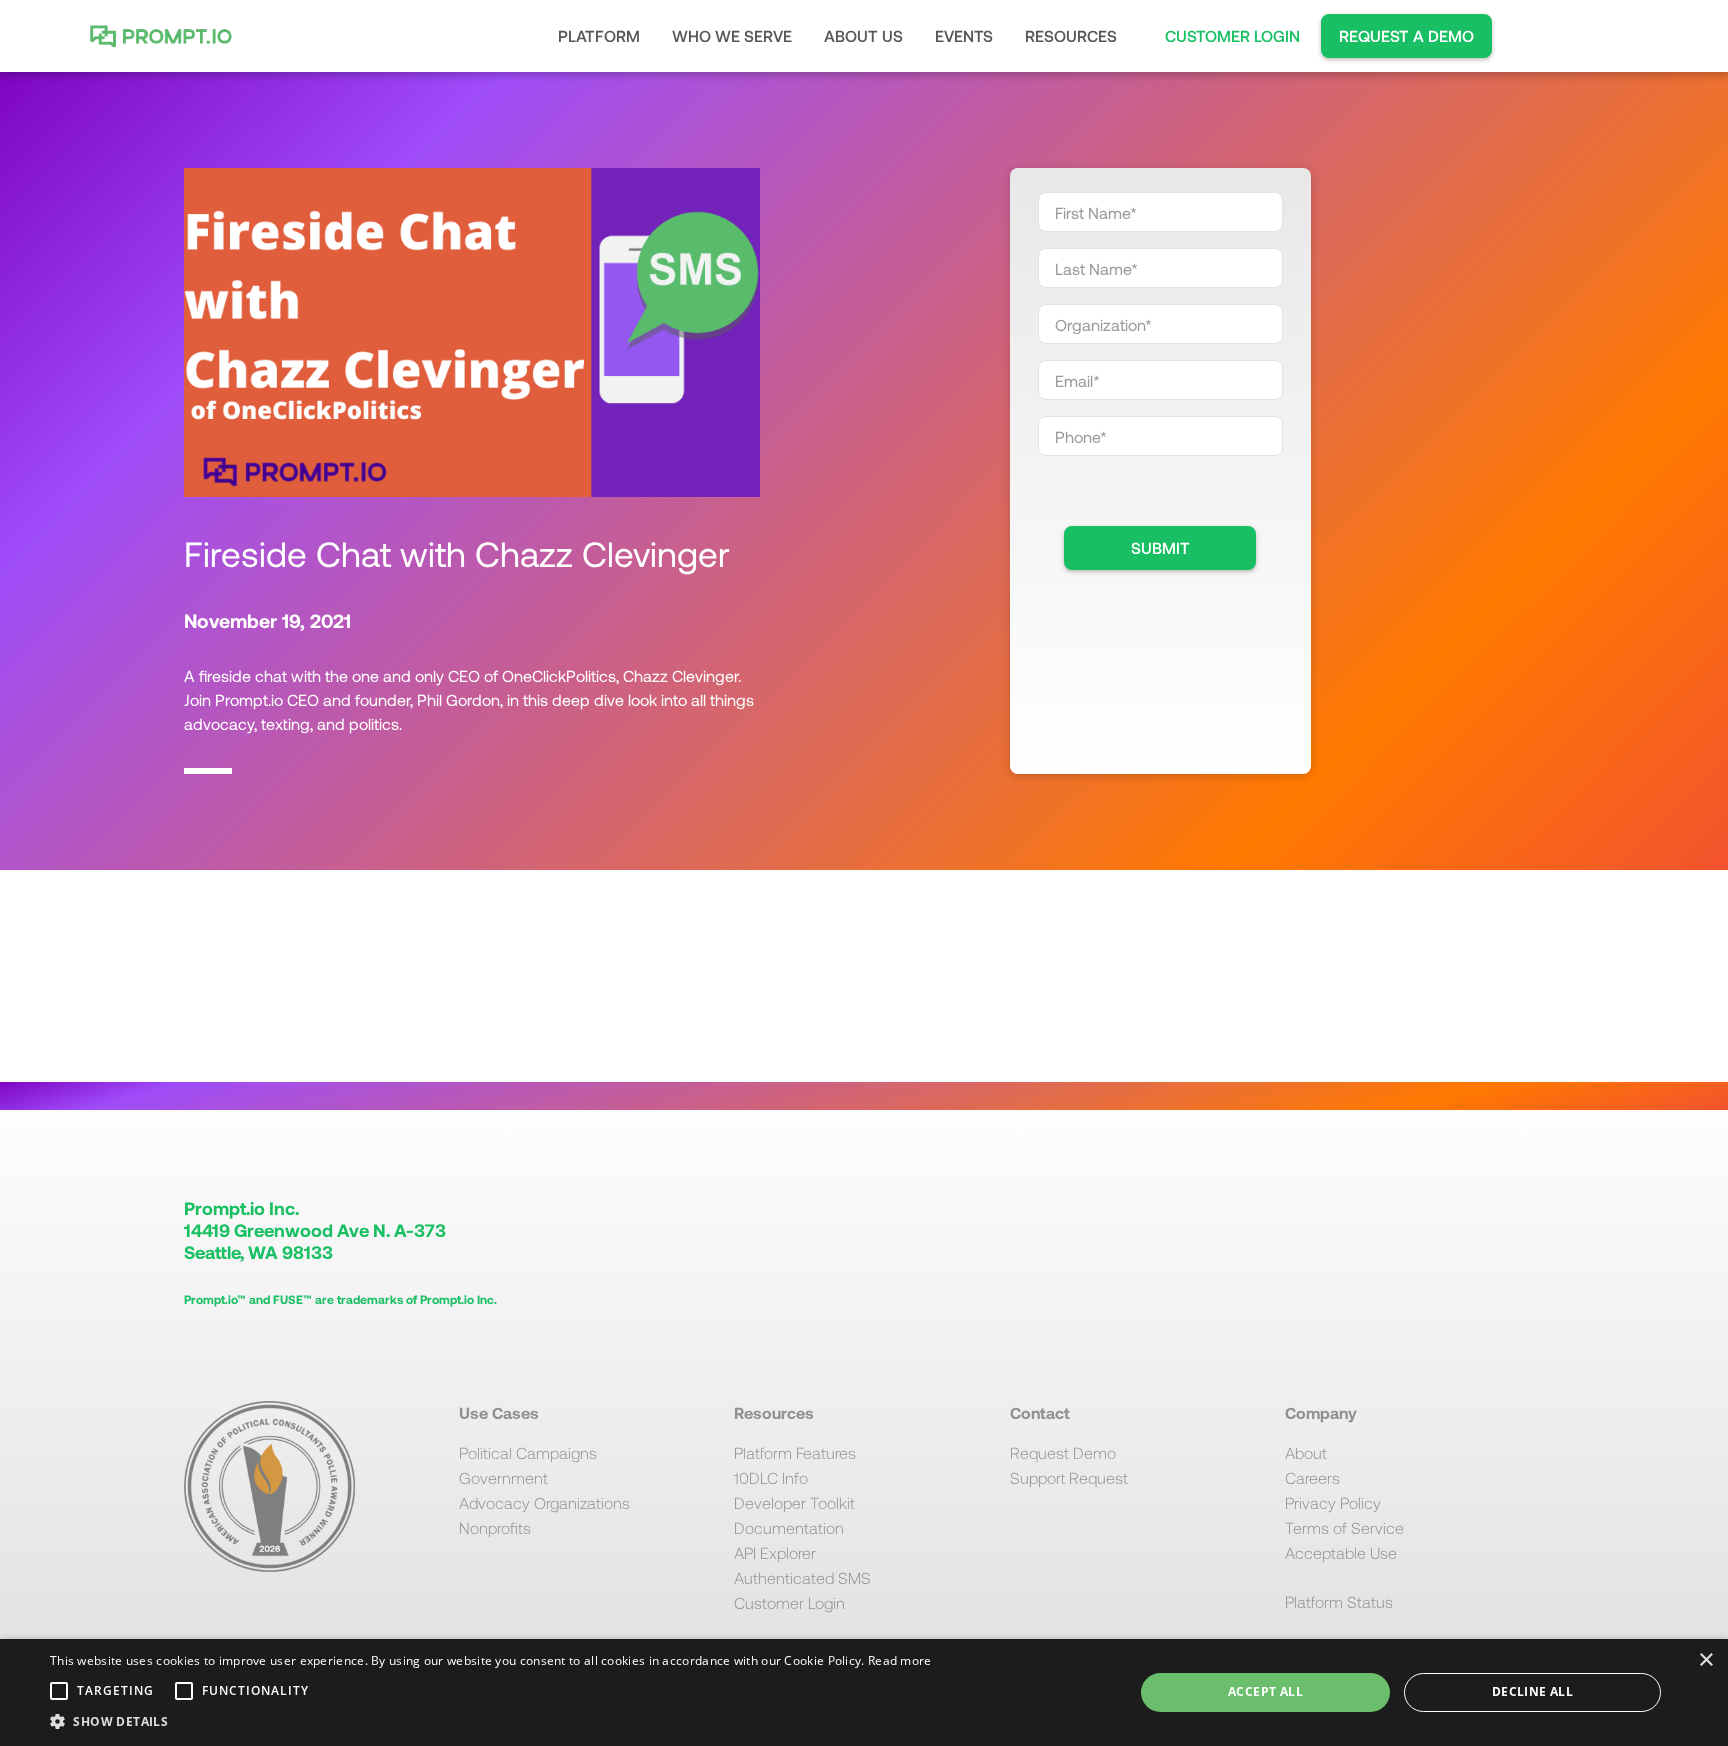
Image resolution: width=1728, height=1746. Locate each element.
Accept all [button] (1265, 1691)
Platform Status (1339, 1601)
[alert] (864, 1692)
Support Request (1069, 1477)
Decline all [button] (1532, 1691)
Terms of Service (1344, 1527)
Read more (900, 1660)
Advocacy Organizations (544, 1502)
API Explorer (775, 1552)
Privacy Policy (1333, 1502)
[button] (599, 36)
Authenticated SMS (802, 1577)
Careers (1312, 1477)
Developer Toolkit (794, 1502)
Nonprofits (495, 1527)
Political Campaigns (528, 1452)
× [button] (1705, 1660)
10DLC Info (771, 1477)
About (1306, 1452)
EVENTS (964, 35)
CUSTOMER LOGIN (1232, 35)
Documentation (789, 1527)
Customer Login (789, 1602)
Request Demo (1063, 1452)
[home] (166, 36)
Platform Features (795, 1452)
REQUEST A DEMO (1406, 35)
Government (503, 1477)
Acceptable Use (1341, 1552)
